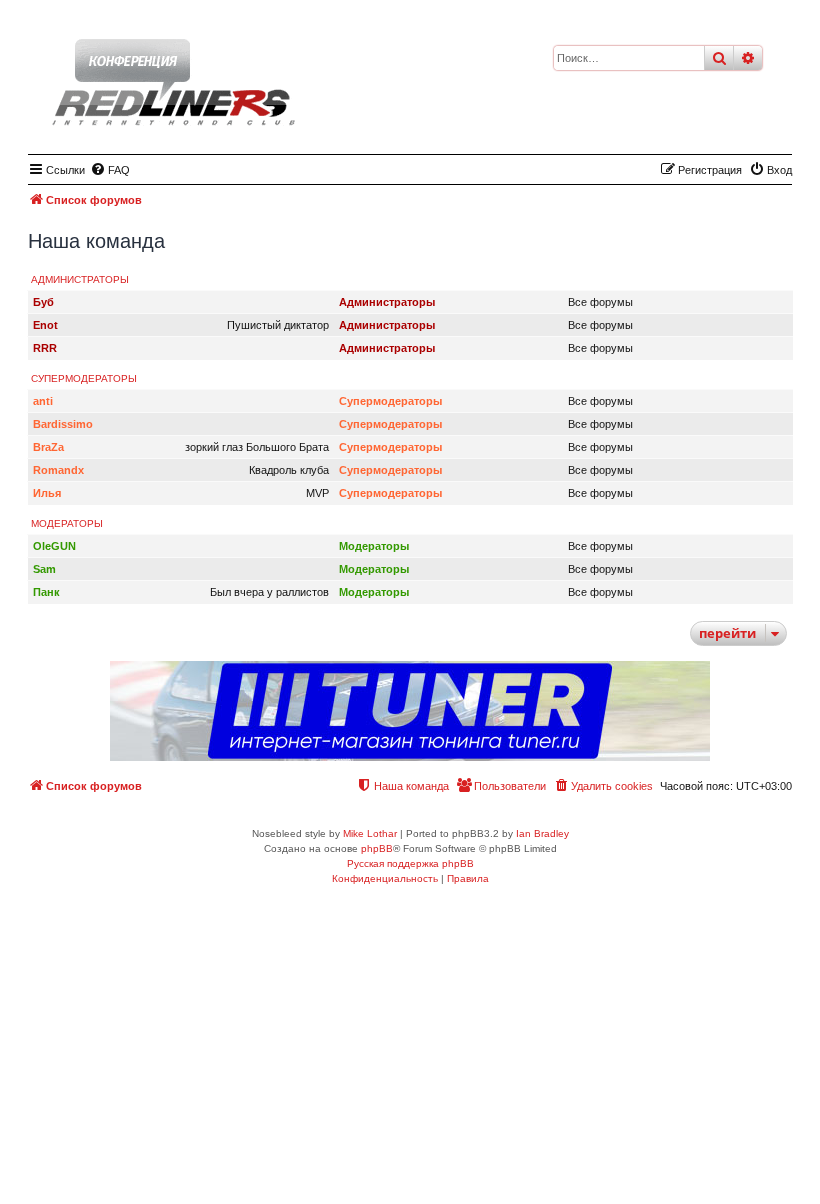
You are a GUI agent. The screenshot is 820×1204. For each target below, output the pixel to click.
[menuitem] (110, 170)
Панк (46, 592)
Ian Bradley (542, 833)
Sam (44, 569)
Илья (47, 493)
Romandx (58, 470)
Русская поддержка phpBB (410, 863)
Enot (45, 325)
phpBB (377, 848)
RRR (45, 348)
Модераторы (67, 523)
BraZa (48, 447)
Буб (43, 302)
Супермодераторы (84, 378)
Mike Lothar (370, 833)
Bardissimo (63, 424)
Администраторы (80, 279)
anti (43, 401)
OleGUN (54, 546)
